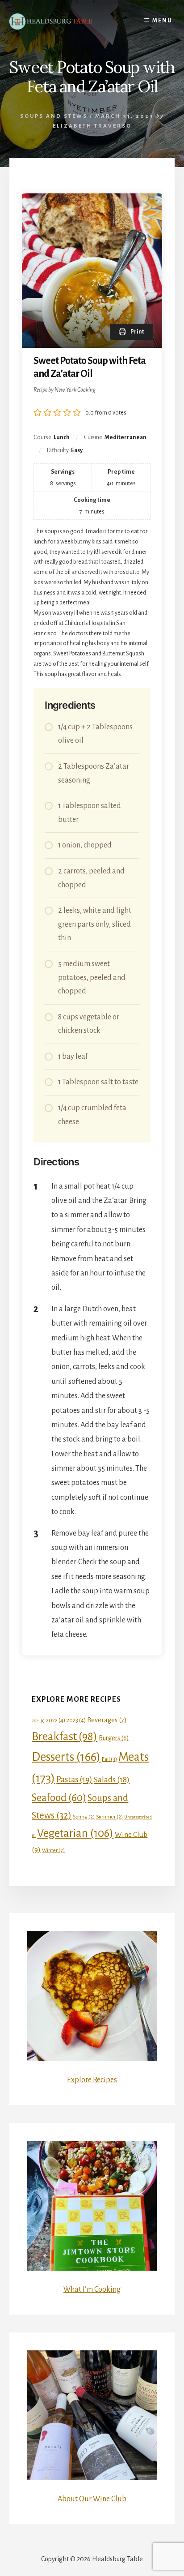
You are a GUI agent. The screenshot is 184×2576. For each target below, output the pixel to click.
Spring (84, 1817)
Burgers (114, 1738)
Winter (53, 1850)
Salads (112, 1780)
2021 (38, 1721)
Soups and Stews (54, 116)
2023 (76, 1720)
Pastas (74, 1780)
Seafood (59, 1798)
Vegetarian (75, 1833)
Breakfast (65, 1736)
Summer (109, 1817)
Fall (109, 1759)
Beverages (107, 1720)
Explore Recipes (92, 2080)
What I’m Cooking (92, 2289)
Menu (162, 21)
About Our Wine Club (92, 2499)
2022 (56, 1720)
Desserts (66, 1757)
